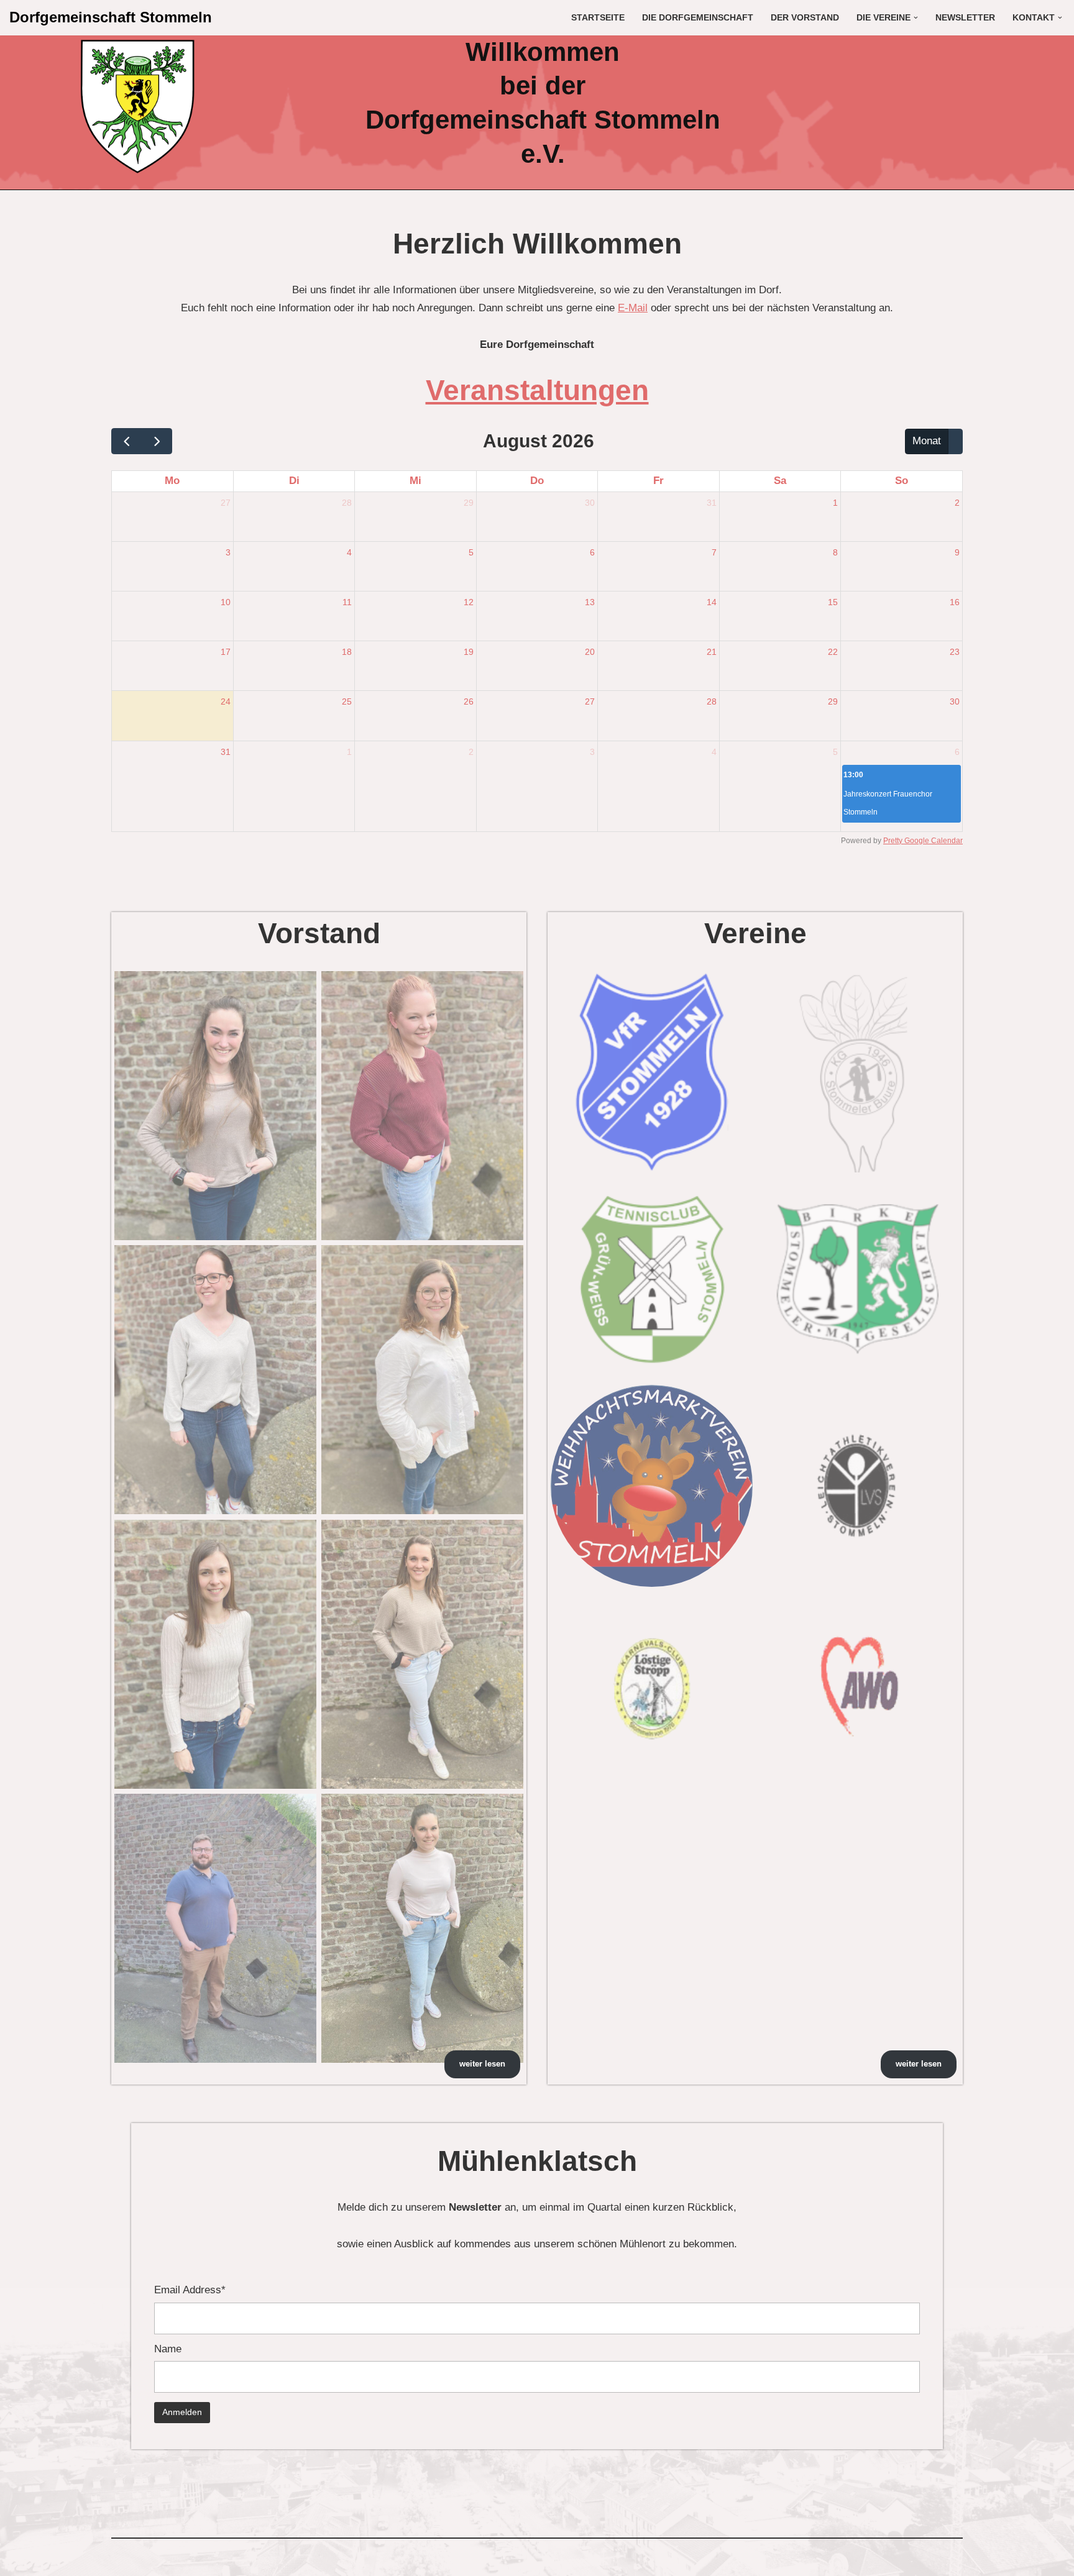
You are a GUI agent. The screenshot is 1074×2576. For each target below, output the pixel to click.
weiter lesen (482, 2064)
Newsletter (965, 18)
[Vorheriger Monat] (127, 441)
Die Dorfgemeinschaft (698, 18)
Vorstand (319, 933)
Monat (927, 441)
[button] (916, 18)
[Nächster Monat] (157, 441)
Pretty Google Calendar (923, 841)
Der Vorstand (805, 18)
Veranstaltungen (537, 390)
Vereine (755, 933)
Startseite (598, 18)
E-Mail (633, 308)
